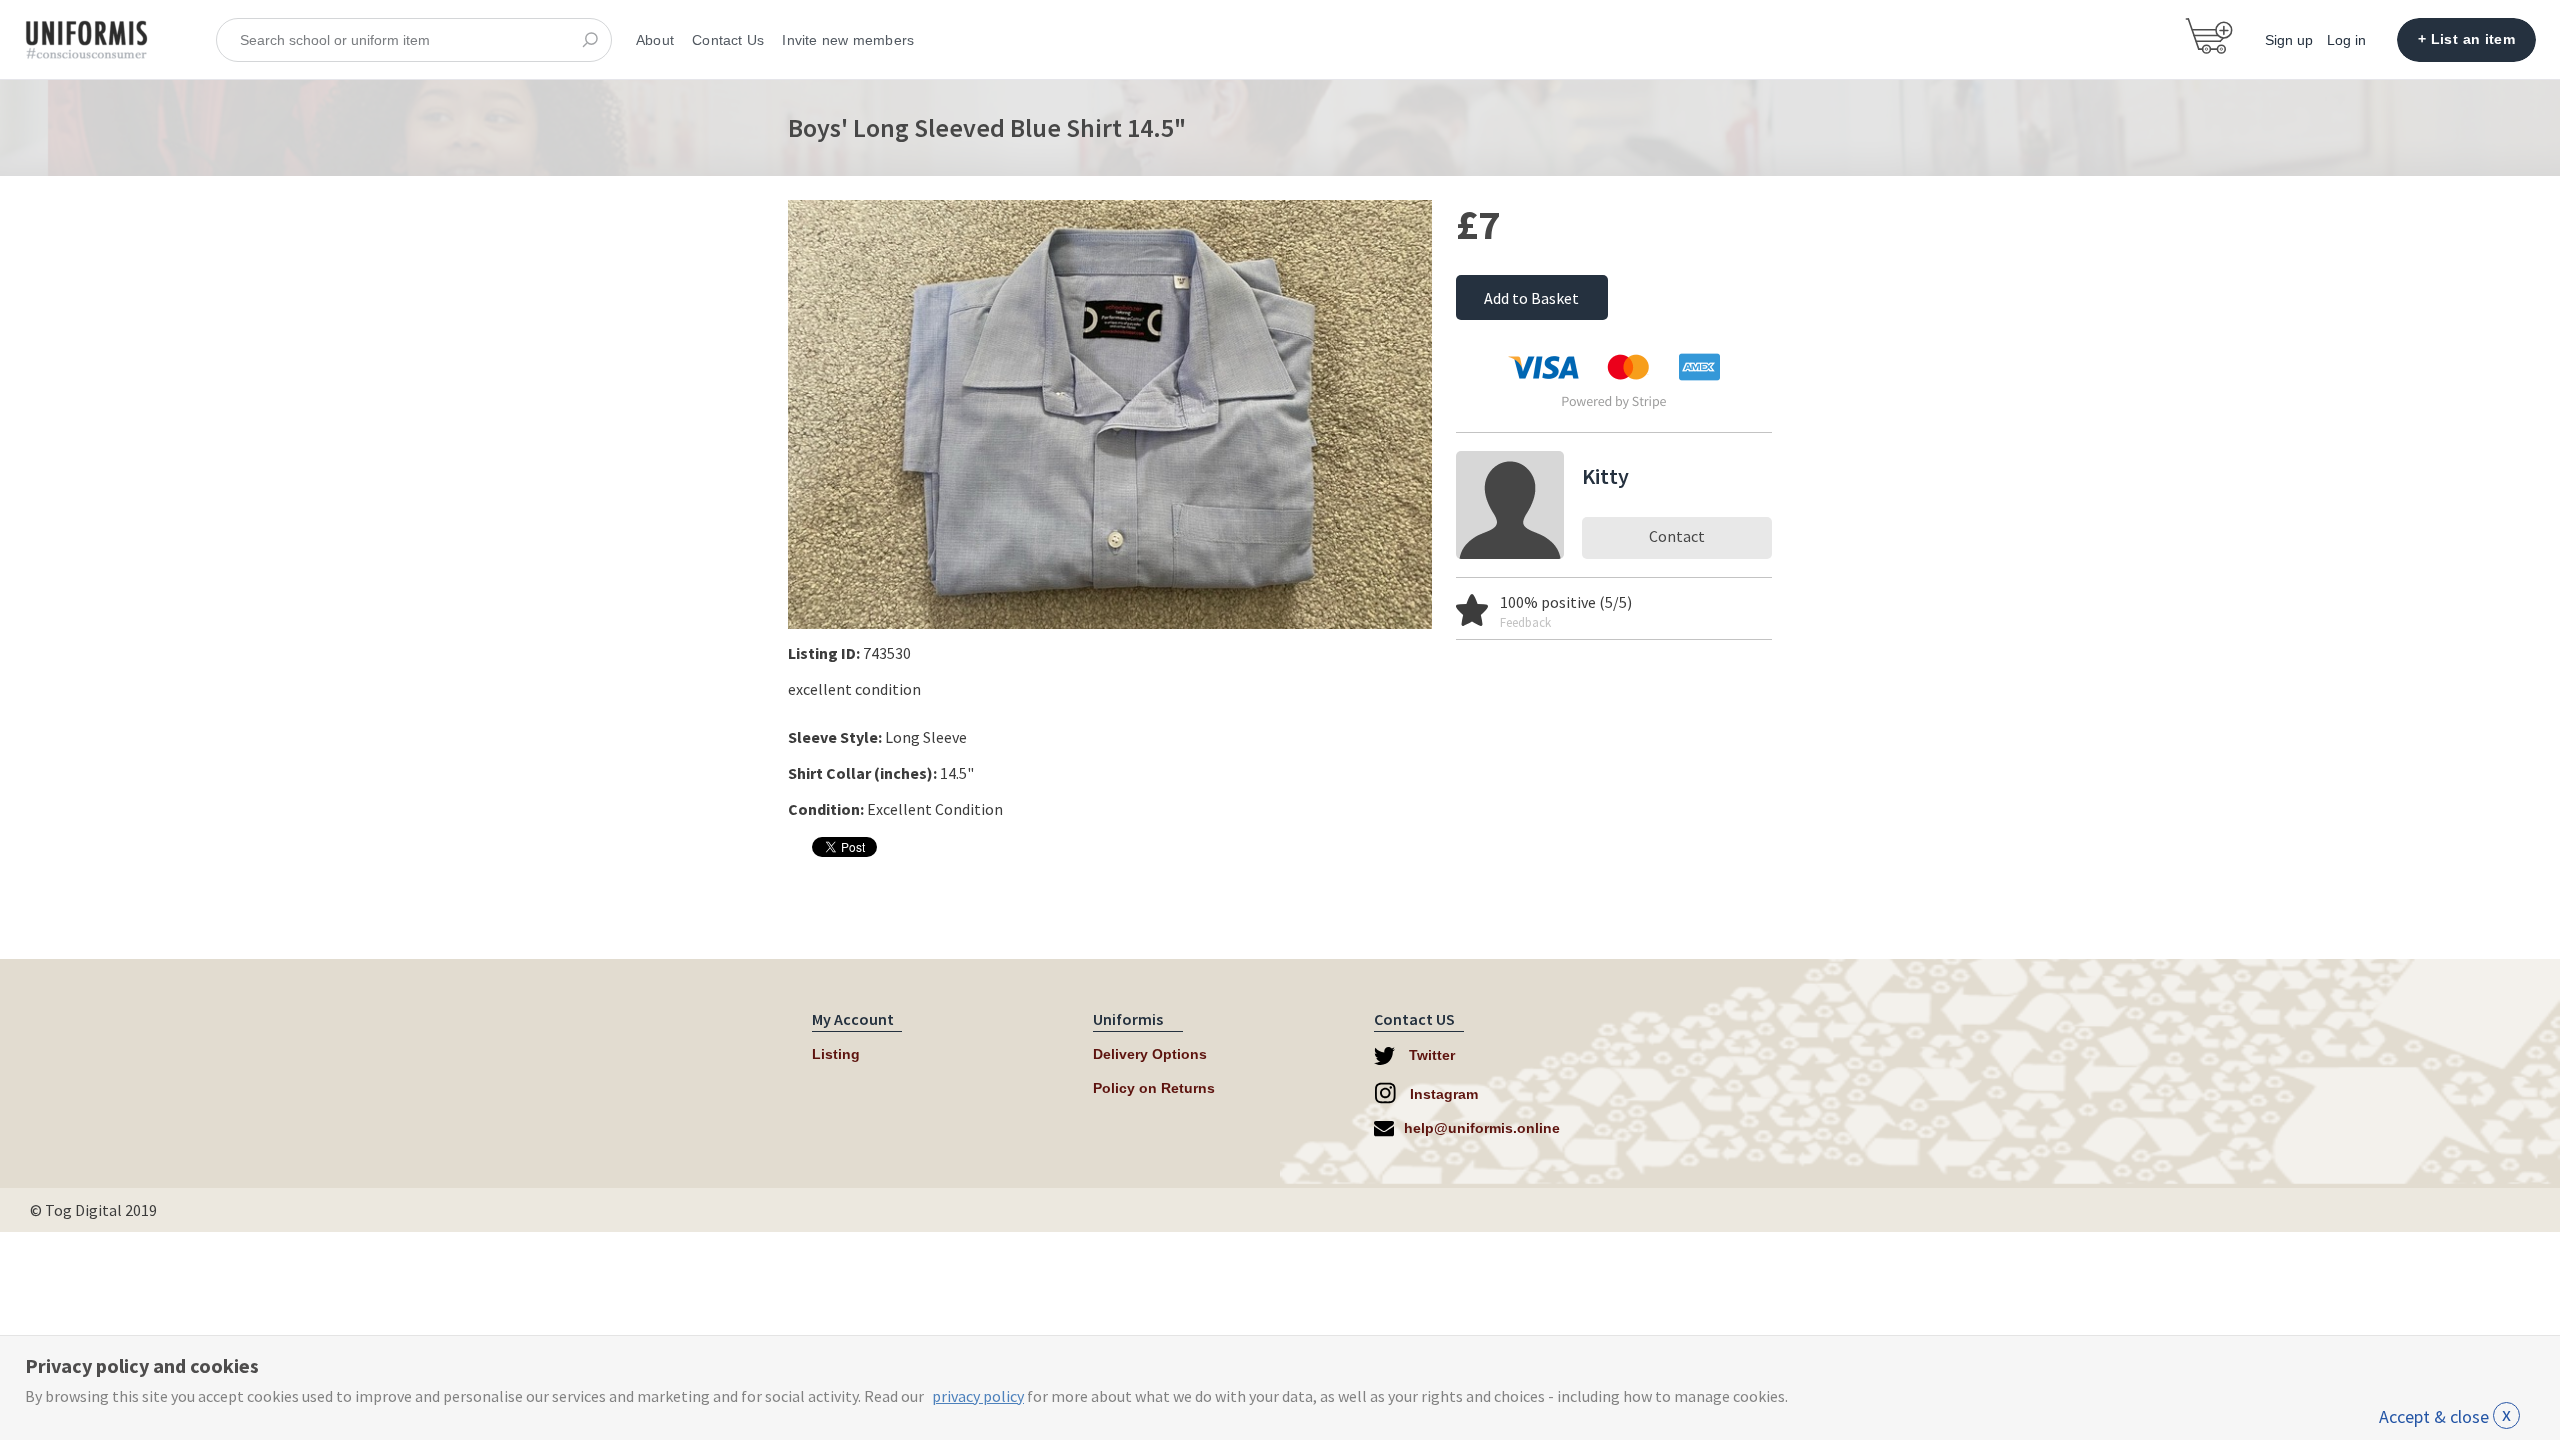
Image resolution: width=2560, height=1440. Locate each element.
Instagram (1442, 1094)
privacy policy (978, 1396)
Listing (836, 1054)
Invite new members (848, 40)
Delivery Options (1150, 1054)
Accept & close (2445, 1416)
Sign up (2289, 40)
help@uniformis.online (1482, 1128)
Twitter (1430, 1055)
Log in (2346, 40)
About (655, 40)
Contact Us (728, 40)
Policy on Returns (1154, 1088)
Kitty (1605, 476)
